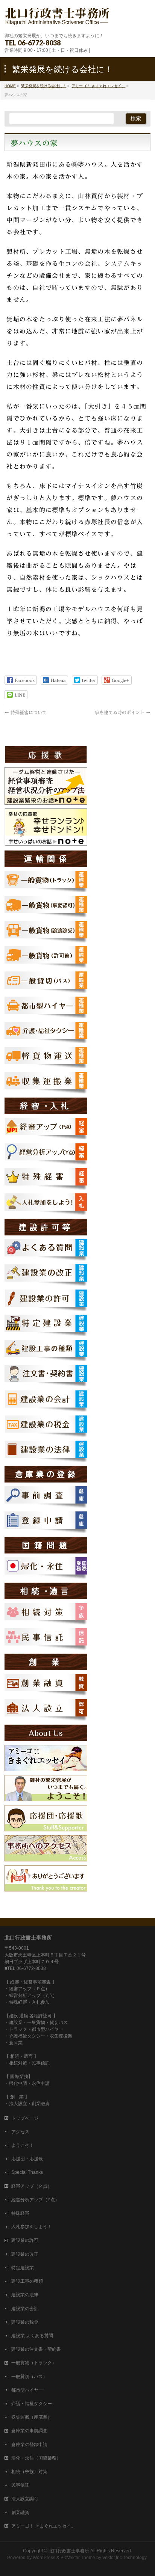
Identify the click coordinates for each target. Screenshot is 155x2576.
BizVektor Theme (78, 2558)
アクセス (20, 2132)
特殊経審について (26, 712)
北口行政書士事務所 (69, 2551)
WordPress (44, 2558)
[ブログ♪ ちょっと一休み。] (46, 1768)
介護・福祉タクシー (32, 2404)
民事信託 (20, 2485)
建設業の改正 (25, 2254)
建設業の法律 (25, 2295)
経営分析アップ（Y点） (35, 2200)
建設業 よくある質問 (32, 2336)
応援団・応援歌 (27, 2159)
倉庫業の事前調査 (29, 2431)
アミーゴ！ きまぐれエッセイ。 (43, 2526)
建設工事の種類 (27, 2281)
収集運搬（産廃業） (32, 2417)
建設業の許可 (25, 2240)
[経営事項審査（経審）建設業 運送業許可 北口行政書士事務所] (57, 21)
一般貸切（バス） (29, 2377)
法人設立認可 (25, 2499)
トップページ (25, 2118)
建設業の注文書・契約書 (36, 2349)
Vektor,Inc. (113, 2558)
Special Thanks (27, 2172)
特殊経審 (20, 2213)
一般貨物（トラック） (34, 2363)
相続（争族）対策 (29, 2472)
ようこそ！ (23, 2145)
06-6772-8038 (39, 43)
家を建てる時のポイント (123, 712)
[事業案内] (46, 1798)
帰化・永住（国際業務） (36, 2458)
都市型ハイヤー (27, 2390)
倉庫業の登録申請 (29, 2445)
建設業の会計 (25, 2309)
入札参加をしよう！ (32, 2227)
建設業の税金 (25, 2322)
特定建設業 (23, 2268)
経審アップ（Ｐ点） (32, 2186)
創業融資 (20, 2513)
